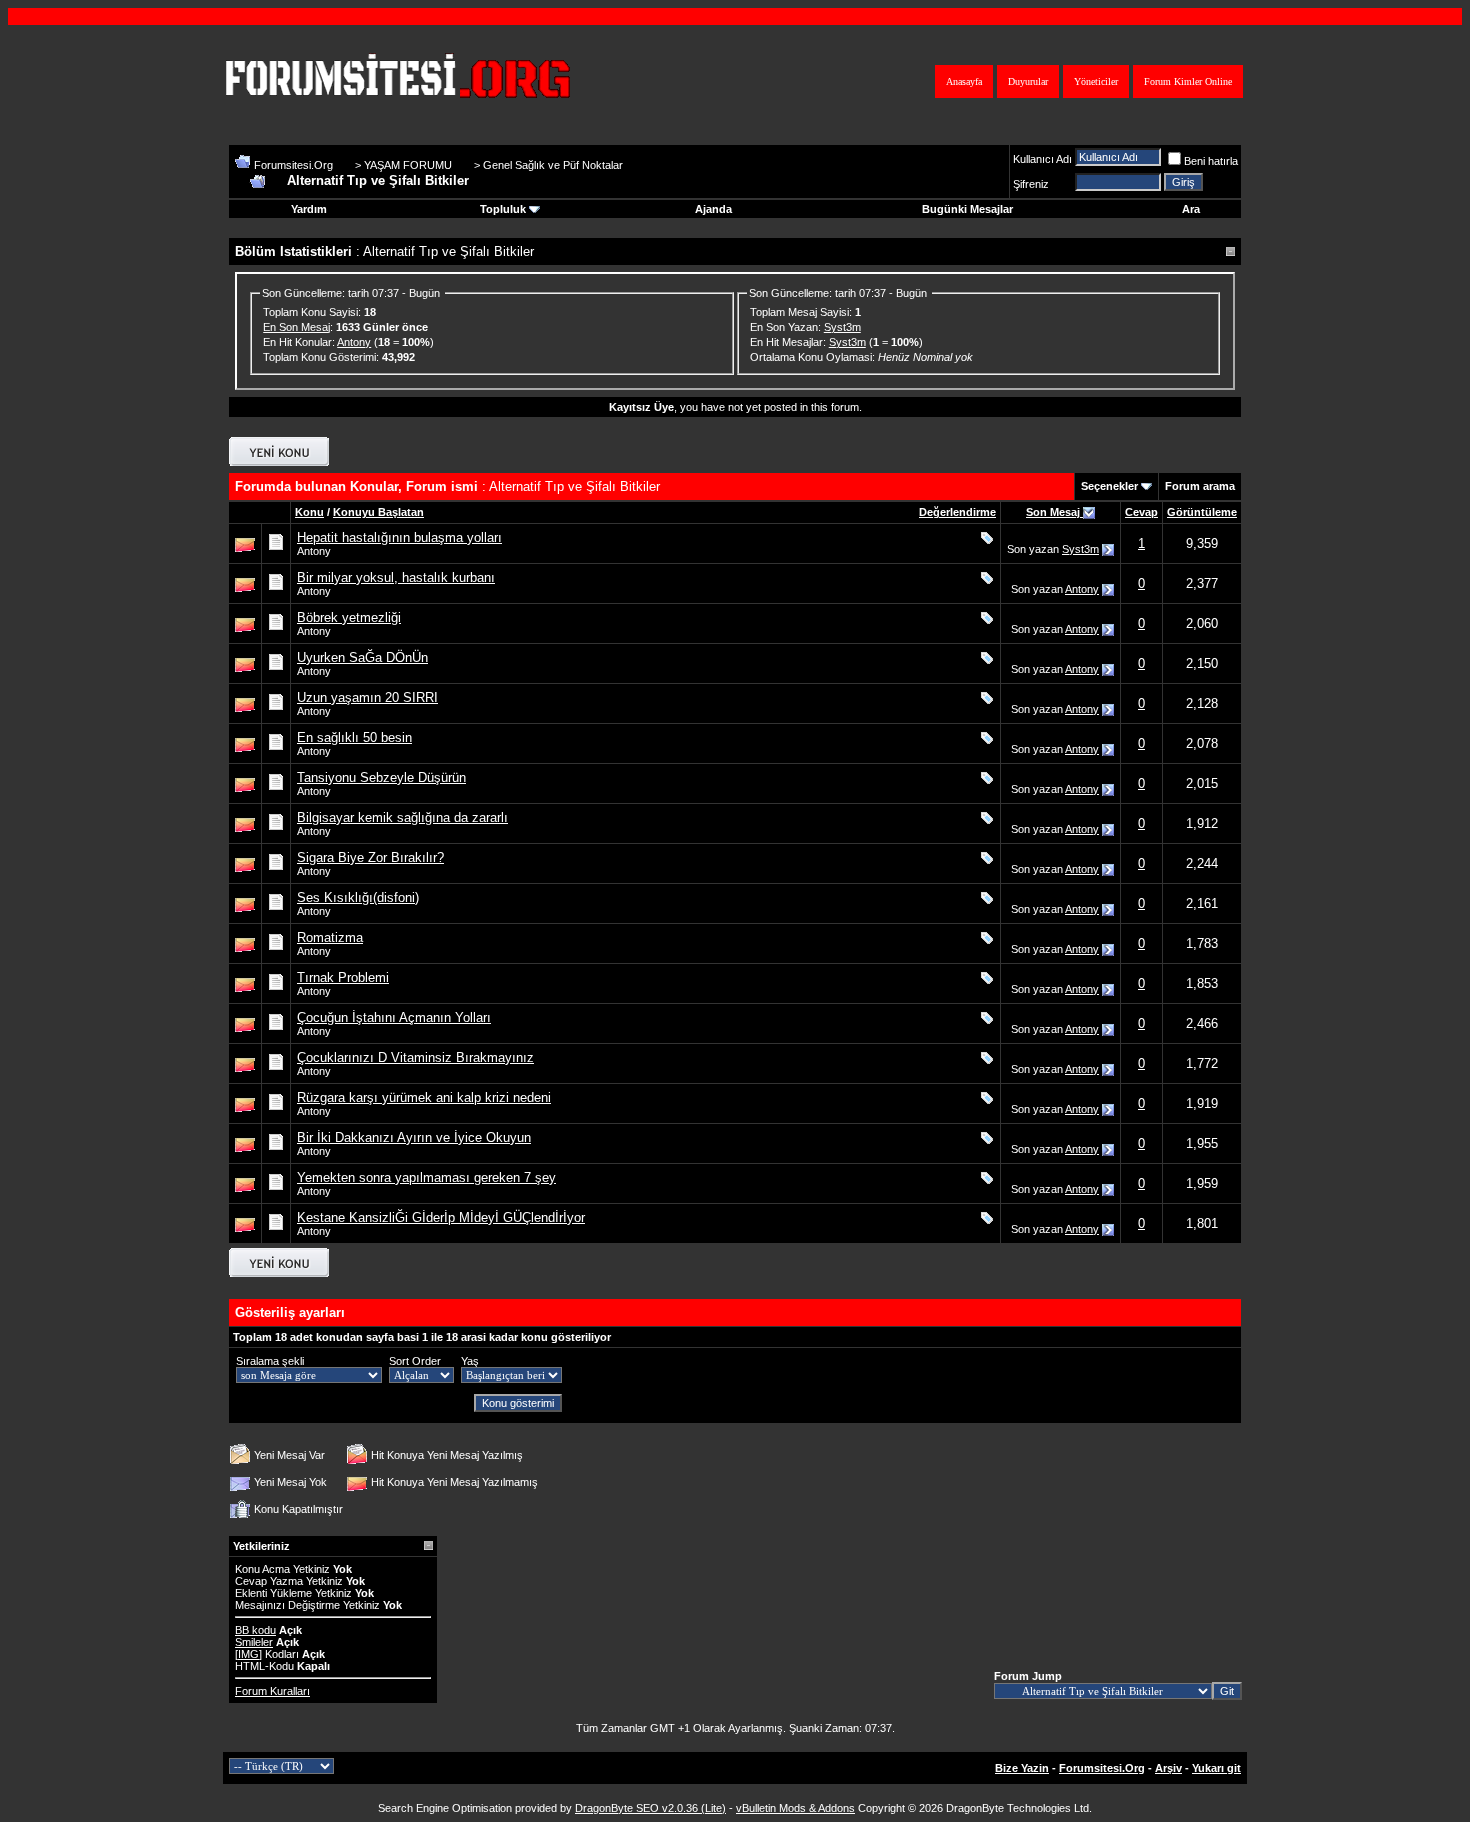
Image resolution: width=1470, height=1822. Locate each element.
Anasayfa (964, 81)
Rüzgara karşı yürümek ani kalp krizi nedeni (424, 1097)
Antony (354, 342)
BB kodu (255, 1630)
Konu (309, 512)
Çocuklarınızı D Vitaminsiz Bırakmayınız (415, 1057)
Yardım (309, 209)
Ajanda (713, 209)
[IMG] (248, 1654)
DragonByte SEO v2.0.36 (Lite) (650, 1808)
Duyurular (1028, 81)
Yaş (470, 1361)
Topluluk (503, 209)
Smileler (254, 1642)
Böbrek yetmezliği (349, 617)
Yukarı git (1216, 1768)
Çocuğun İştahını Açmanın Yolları (394, 1017)
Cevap (1141, 512)
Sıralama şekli (270, 1361)
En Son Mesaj (296, 327)
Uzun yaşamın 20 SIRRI (367, 697)
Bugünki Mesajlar (967, 209)
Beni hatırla (1211, 161)
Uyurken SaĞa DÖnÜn (362, 657)
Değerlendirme (957, 512)
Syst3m (842, 327)
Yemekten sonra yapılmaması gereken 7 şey (426, 1177)
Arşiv (1168, 1768)
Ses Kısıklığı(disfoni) (358, 897)
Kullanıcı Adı (1042, 159)
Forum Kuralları (272, 1691)
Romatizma (330, 937)
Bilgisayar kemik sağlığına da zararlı (402, 817)
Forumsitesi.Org (293, 165)
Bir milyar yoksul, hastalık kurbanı (396, 577)
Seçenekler (1109, 486)
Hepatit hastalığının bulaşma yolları (399, 537)
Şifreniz (1031, 184)
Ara (1191, 209)
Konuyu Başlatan (378, 512)
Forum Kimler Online (1188, 81)
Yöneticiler (1096, 81)
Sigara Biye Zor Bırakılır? (370, 857)
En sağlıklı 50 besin (354, 737)
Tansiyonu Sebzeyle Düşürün (381, 777)
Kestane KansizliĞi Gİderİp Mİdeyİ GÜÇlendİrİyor (441, 1217)
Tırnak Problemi (343, 977)
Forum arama (1200, 486)
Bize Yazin (1022, 1768)
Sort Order (415, 1361)
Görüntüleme (1202, 512)
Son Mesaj (1054, 512)
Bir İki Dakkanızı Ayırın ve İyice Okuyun (414, 1137)
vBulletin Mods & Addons (795, 1808)
